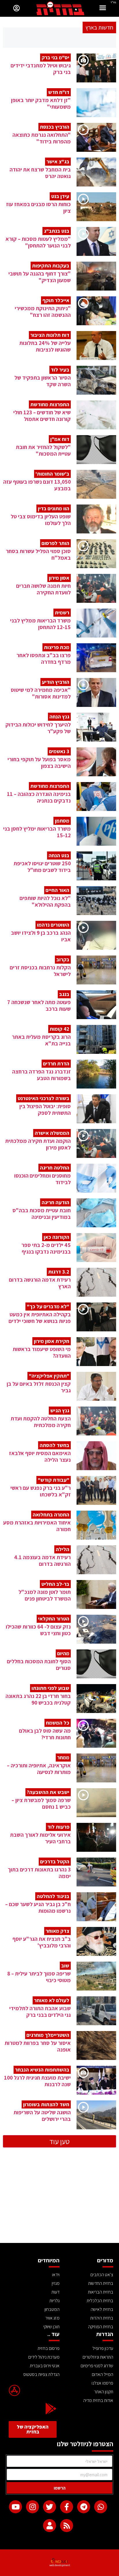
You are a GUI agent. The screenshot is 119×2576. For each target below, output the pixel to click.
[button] (103, 9)
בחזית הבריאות (101, 2292)
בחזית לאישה (102, 2309)
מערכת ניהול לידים (44, 2357)
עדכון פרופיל (103, 2348)
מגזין (56, 2283)
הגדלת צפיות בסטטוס (41, 2374)
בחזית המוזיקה (101, 2327)
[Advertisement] (59, 2200)
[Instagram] (32, 2507)
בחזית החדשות (101, 2283)
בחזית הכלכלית (100, 2301)
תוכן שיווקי (51, 2327)
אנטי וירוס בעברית (45, 2366)
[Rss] (67, 2526)
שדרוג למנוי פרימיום (97, 2366)
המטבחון (52, 2309)
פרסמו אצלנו (102, 2383)
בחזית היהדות (102, 2318)
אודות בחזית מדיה (98, 2400)
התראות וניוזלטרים (98, 2357)
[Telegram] (84, 2507)
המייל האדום (103, 2374)
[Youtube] (15, 2507)
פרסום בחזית (49, 2348)
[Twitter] (50, 2507)
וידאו (56, 2275)
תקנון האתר (104, 2392)
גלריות (54, 2301)
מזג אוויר (52, 2318)
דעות (55, 2292)
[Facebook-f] (67, 2507)
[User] (50, 2526)
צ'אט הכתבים (102, 2275)
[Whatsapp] (101, 2507)
